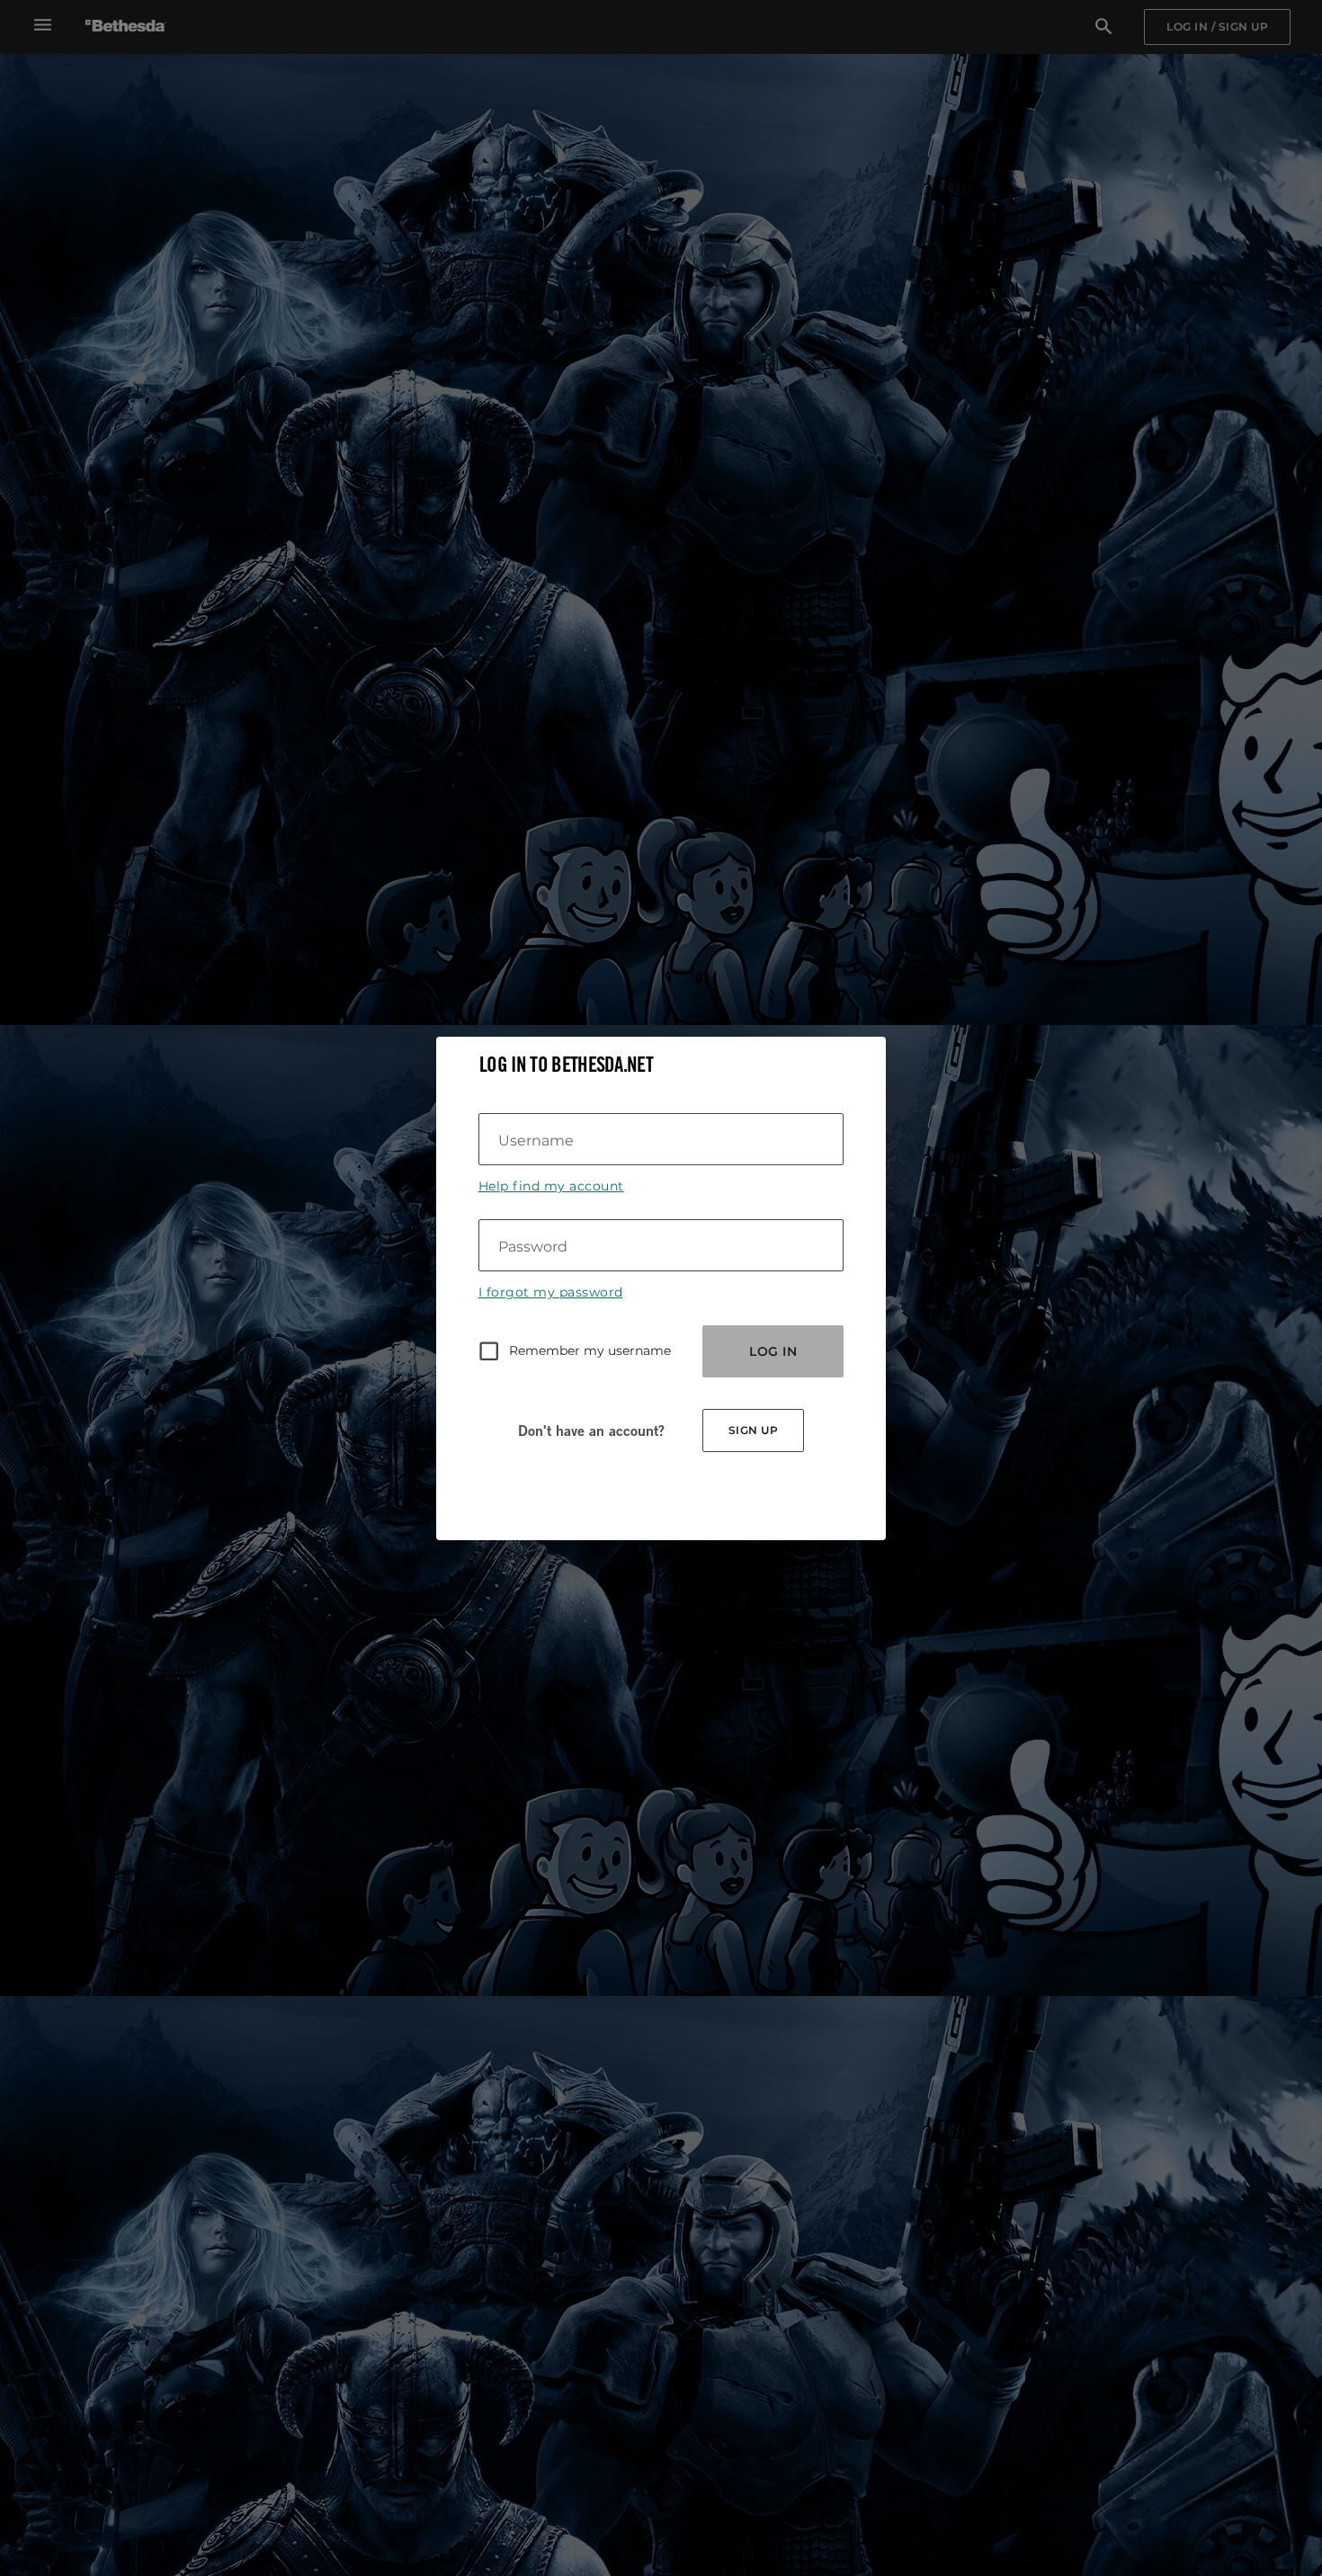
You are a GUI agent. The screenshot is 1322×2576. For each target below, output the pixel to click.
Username (536, 1141)
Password (533, 1247)
